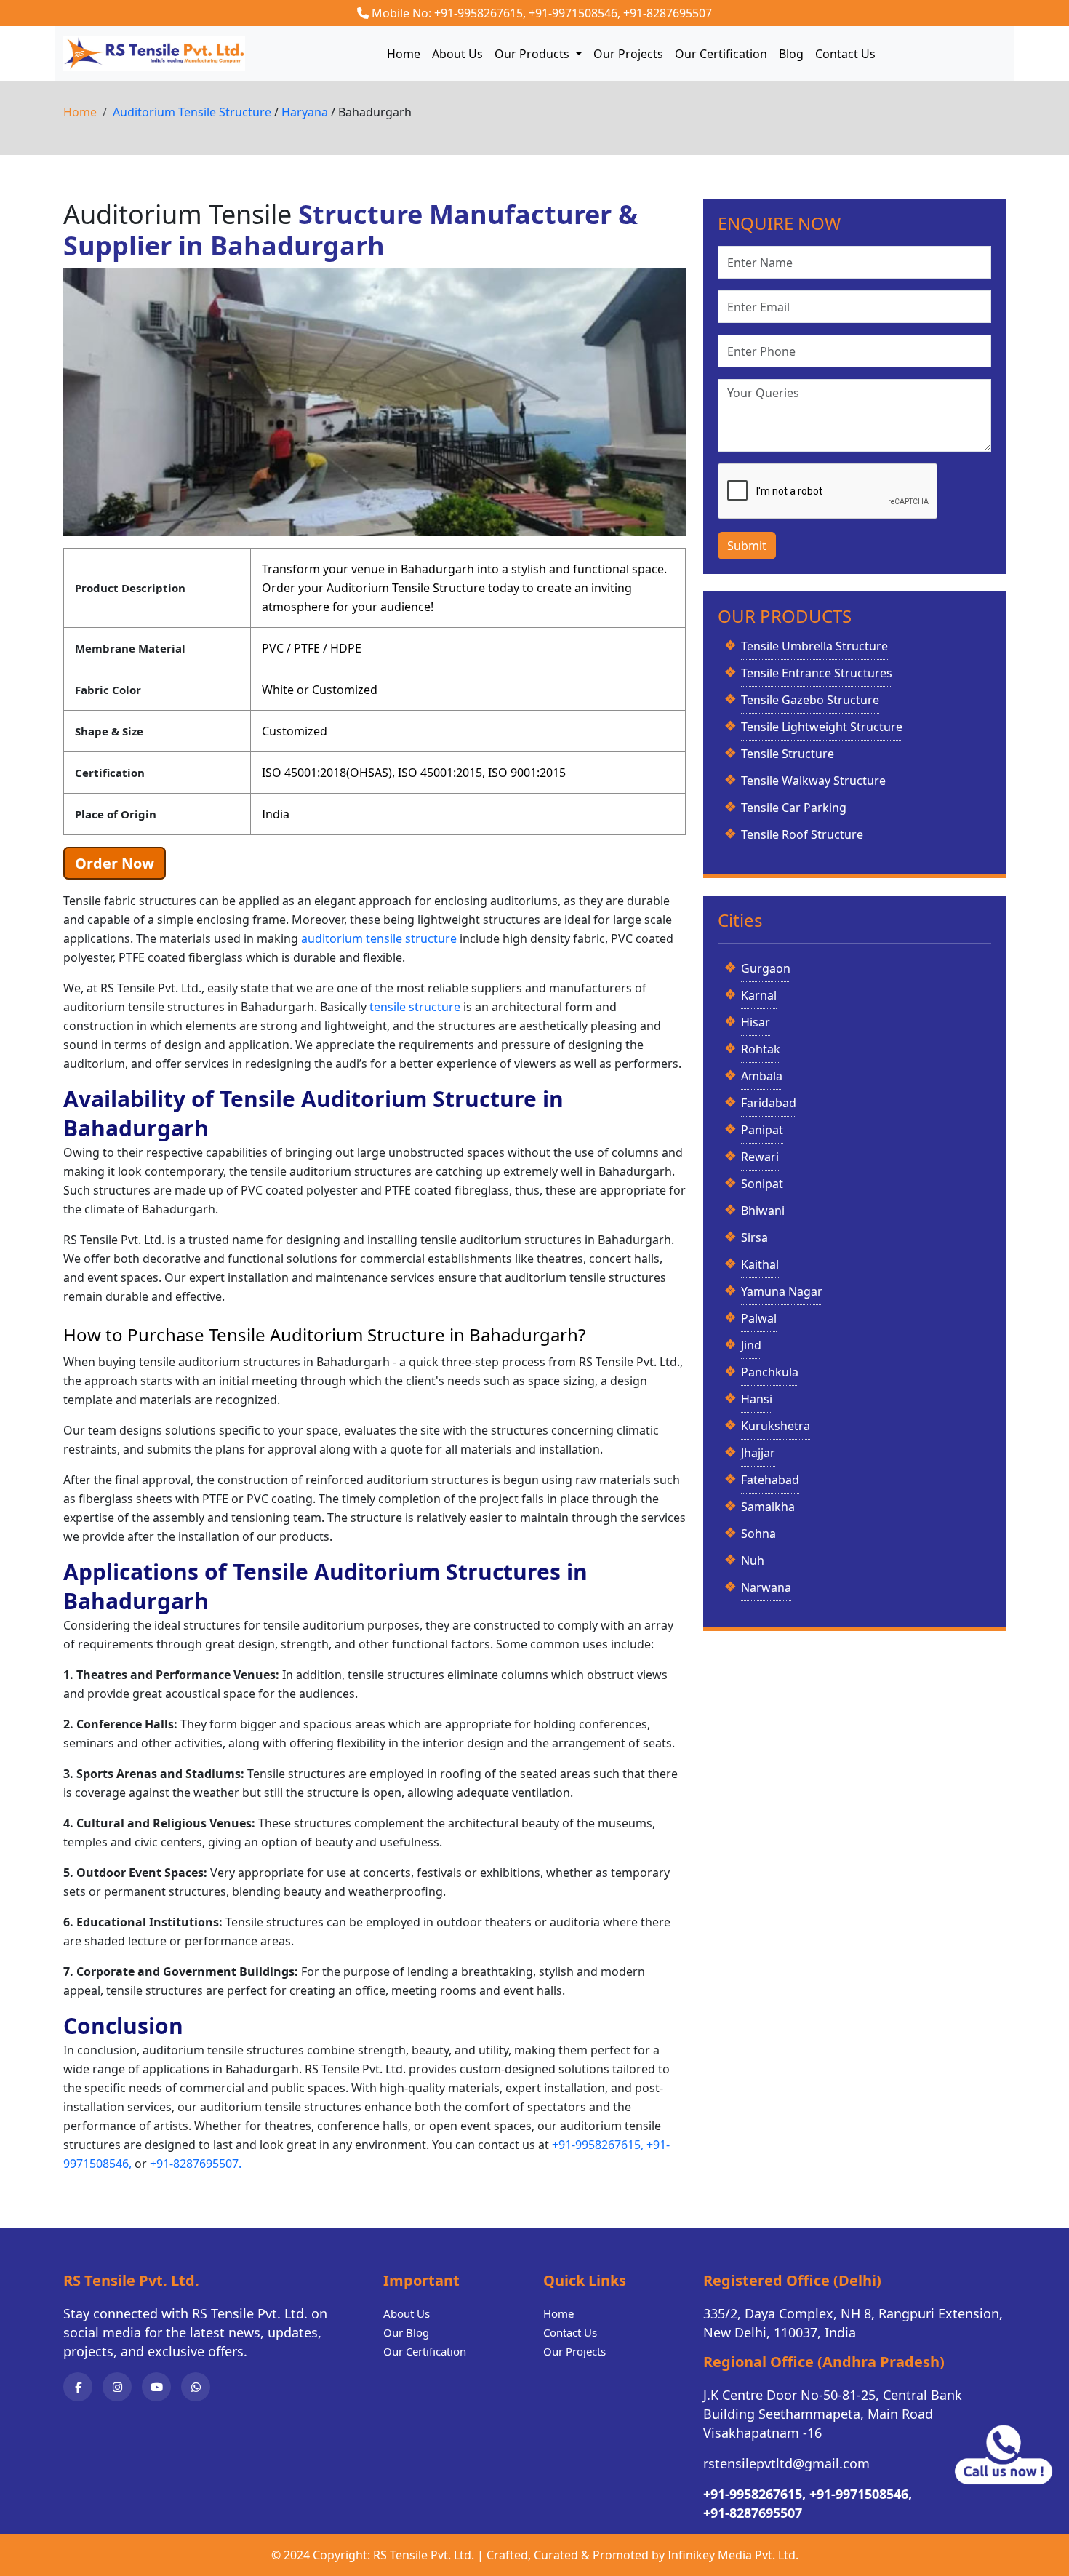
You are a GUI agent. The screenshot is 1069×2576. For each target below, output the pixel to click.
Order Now (115, 863)
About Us (457, 54)
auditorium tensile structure (380, 938)
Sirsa (754, 1237)
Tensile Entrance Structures (817, 673)
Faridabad (769, 1103)
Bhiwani (763, 1211)
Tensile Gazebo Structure (810, 700)
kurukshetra (776, 1426)
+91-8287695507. (196, 2164)
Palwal (759, 1318)
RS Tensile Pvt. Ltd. (424, 2555)
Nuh (753, 1560)
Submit (747, 546)
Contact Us (845, 54)
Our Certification (721, 54)
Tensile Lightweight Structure (822, 727)
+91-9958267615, (598, 2145)
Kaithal (760, 1264)
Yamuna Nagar (782, 1291)
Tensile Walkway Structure (813, 781)
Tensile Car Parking (794, 808)
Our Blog (406, 2332)
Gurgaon (766, 968)
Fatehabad (770, 1480)
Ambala (762, 1076)
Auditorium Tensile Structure (193, 112)
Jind (751, 1345)
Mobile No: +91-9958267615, (449, 13)
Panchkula (770, 1372)
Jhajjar (758, 1453)
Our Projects (628, 54)
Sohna (758, 1534)
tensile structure (416, 1007)
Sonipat (762, 1184)
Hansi (757, 1399)
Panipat (762, 1130)
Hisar (756, 1022)
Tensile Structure (788, 754)
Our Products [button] (533, 54)
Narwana (766, 1587)
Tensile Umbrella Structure (814, 646)
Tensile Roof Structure (802, 834)
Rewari (760, 1157)
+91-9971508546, (574, 13)
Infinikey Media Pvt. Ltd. (733, 2555)
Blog (791, 54)
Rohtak (761, 1049)
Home (404, 54)
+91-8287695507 (668, 13)
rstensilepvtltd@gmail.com (786, 2463)
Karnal (759, 995)
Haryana (306, 112)
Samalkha (768, 1507)
